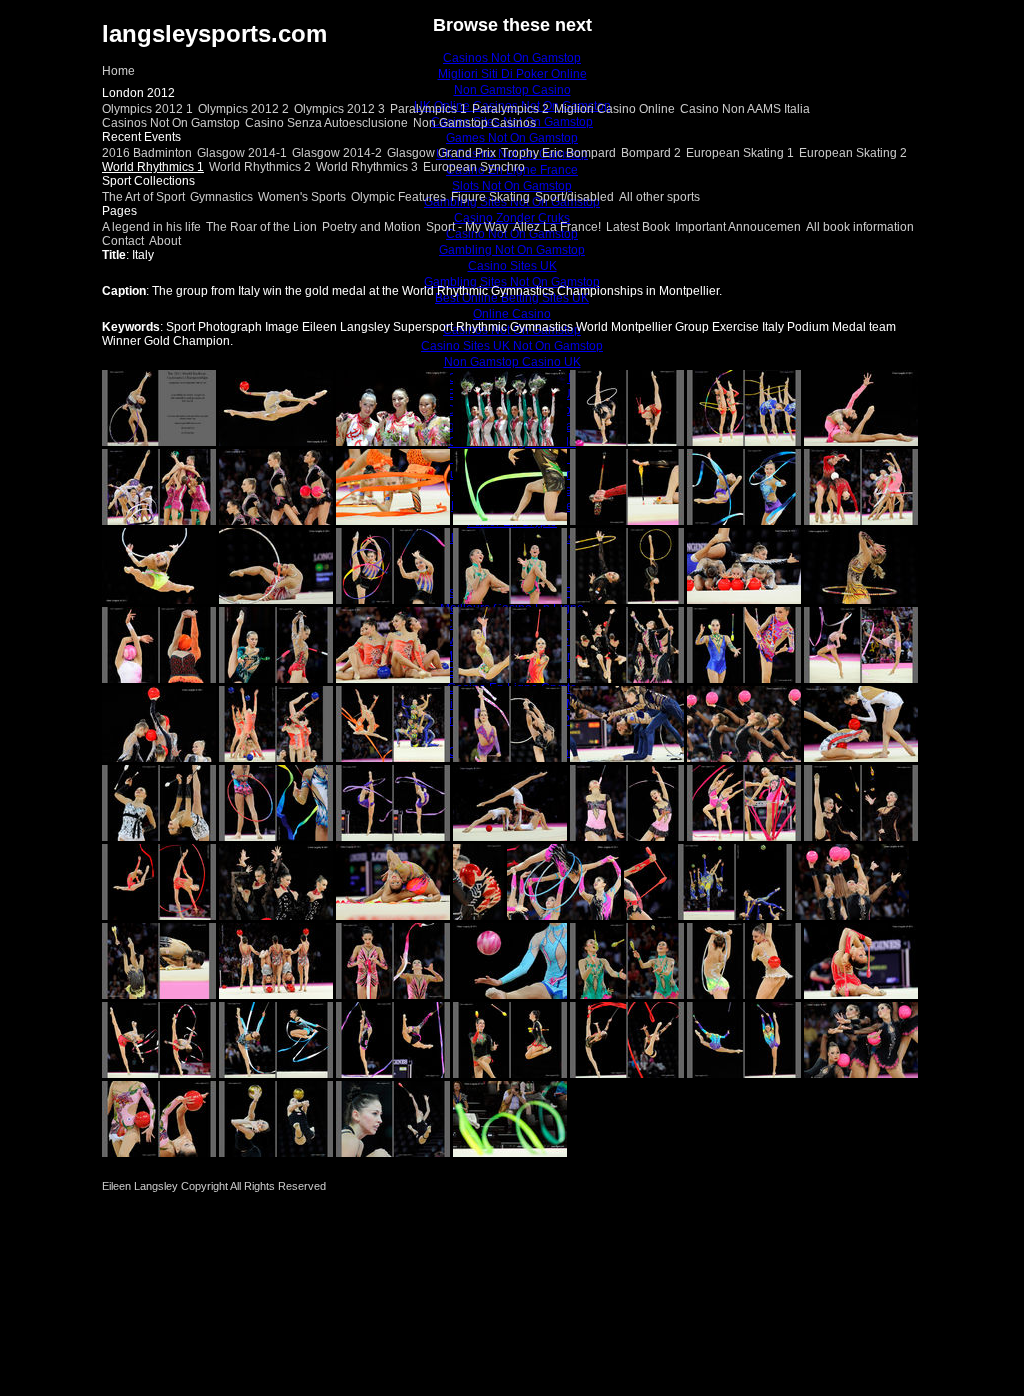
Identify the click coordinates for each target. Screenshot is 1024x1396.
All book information (860, 227)
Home (118, 71)
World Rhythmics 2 (260, 167)
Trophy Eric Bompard (558, 153)
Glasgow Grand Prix (441, 153)
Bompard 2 (651, 153)
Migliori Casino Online (614, 109)
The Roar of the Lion (261, 227)
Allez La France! (557, 227)
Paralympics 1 (428, 109)
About (165, 241)
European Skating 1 (740, 153)
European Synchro (474, 167)
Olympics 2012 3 (339, 109)
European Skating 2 (853, 153)
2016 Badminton (147, 153)
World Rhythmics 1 (153, 167)
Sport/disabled (574, 197)
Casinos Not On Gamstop (171, 123)
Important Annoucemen (738, 227)
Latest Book (638, 227)
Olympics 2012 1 (147, 109)
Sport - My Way (467, 227)
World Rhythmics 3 (367, 167)
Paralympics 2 (510, 109)
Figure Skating (490, 197)
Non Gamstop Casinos (474, 123)
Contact (123, 241)
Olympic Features (398, 197)
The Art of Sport (143, 197)
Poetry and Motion (371, 227)
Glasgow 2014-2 (337, 153)
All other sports (659, 197)
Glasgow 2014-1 (242, 153)
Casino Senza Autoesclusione (326, 123)
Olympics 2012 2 (243, 109)
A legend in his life (151, 227)
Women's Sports (302, 197)
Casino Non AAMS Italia (745, 109)
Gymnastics (221, 197)
